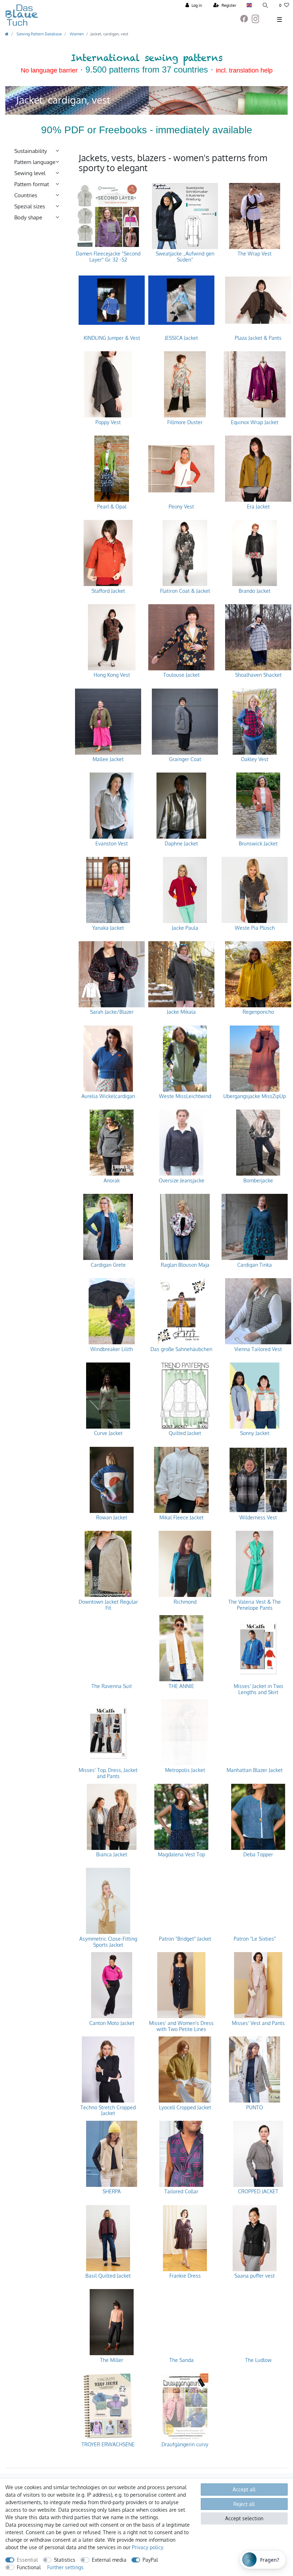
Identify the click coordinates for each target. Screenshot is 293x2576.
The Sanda (182, 2360)
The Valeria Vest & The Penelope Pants (255, 1605)
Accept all (244, 2489)
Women (76, 34)
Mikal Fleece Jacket (182, 1518)
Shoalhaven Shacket (258, 675)
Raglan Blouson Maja (185, 1265)
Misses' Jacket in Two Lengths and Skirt (258, 1689)
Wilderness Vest (258, 1518)
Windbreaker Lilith (112, 1349)
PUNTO (255, 2108)
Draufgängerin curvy (185, 2445)
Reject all (244, 2504)
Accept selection (244, 2518)
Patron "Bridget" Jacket (185, 1939)
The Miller (112, 2360)
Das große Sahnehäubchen (181, 1349)
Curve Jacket (108, 1433)
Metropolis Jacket (185, 1770)
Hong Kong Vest (112, 675)
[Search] (265, 6)
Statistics (65, 2560)
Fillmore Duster (185, 422)
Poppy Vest (108, 422)
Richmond (185, 1602)
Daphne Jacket (181, 844)
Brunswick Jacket (258, 844)
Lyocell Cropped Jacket (185, 2108)
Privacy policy (147, 2547)
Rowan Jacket (112, 1518)
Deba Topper (258, 1855)
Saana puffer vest (255, 2276)
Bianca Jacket (112, 1855)
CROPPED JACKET (258, 2192)
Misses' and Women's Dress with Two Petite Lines (181, 2026)
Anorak (112, 1181)
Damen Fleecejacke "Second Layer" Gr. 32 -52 (108, 257)
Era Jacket (258, 507)
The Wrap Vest (255, 254)
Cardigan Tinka (255, 1265)
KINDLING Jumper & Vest (112, 338)
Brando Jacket (255, 591)
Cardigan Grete (108, 1265)
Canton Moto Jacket (112, 2023)
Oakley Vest (255, 759)
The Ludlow (258, 2360)
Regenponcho (258, 1012)
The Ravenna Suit (112, 1686)
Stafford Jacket (108, 591)
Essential (27, 2560)
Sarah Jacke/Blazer (112, 1012)
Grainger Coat (185, 759)
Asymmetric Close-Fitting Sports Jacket (108, 1942)
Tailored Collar (181, 2192)
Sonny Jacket (255, 1433)
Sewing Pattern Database (39, 34)
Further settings (65, 2567)
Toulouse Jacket (182, 675)
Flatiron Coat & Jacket (185, 591)
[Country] (249, 6)
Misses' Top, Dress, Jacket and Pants (108, 1773)
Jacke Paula (185, 928)
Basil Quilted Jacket (108, 2276)
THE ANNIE (181, 1686)
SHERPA (112, 2192)
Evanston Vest (112, 844)
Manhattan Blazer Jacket (255, 1770)
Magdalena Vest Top (182, 1855)
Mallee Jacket (108, 759)
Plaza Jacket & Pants (258, 338)
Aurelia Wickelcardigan (108, 1096)
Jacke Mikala (181, 1012)
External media (109, 2560)
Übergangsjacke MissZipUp (255, 1096)
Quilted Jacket (185, 1433)
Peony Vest (181, 507)
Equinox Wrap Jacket (255, 422)
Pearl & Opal (112, 507)
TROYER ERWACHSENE (108, 2445)
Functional (29, 2567)
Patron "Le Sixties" (255, 1939)
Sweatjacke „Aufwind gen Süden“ (185, 257)
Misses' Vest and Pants (258, 2023)
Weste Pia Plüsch (255, 928)
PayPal (150, 2560)
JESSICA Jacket (181, 338)
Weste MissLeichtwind (185, 1096)
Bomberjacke (258, 1181)
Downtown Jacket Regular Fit (108, 1605)
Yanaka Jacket (108, 928)
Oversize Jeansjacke (182, 1181)
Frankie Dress (185, 2276)
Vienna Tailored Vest (258, 1349)
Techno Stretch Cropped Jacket (108, 2111)
